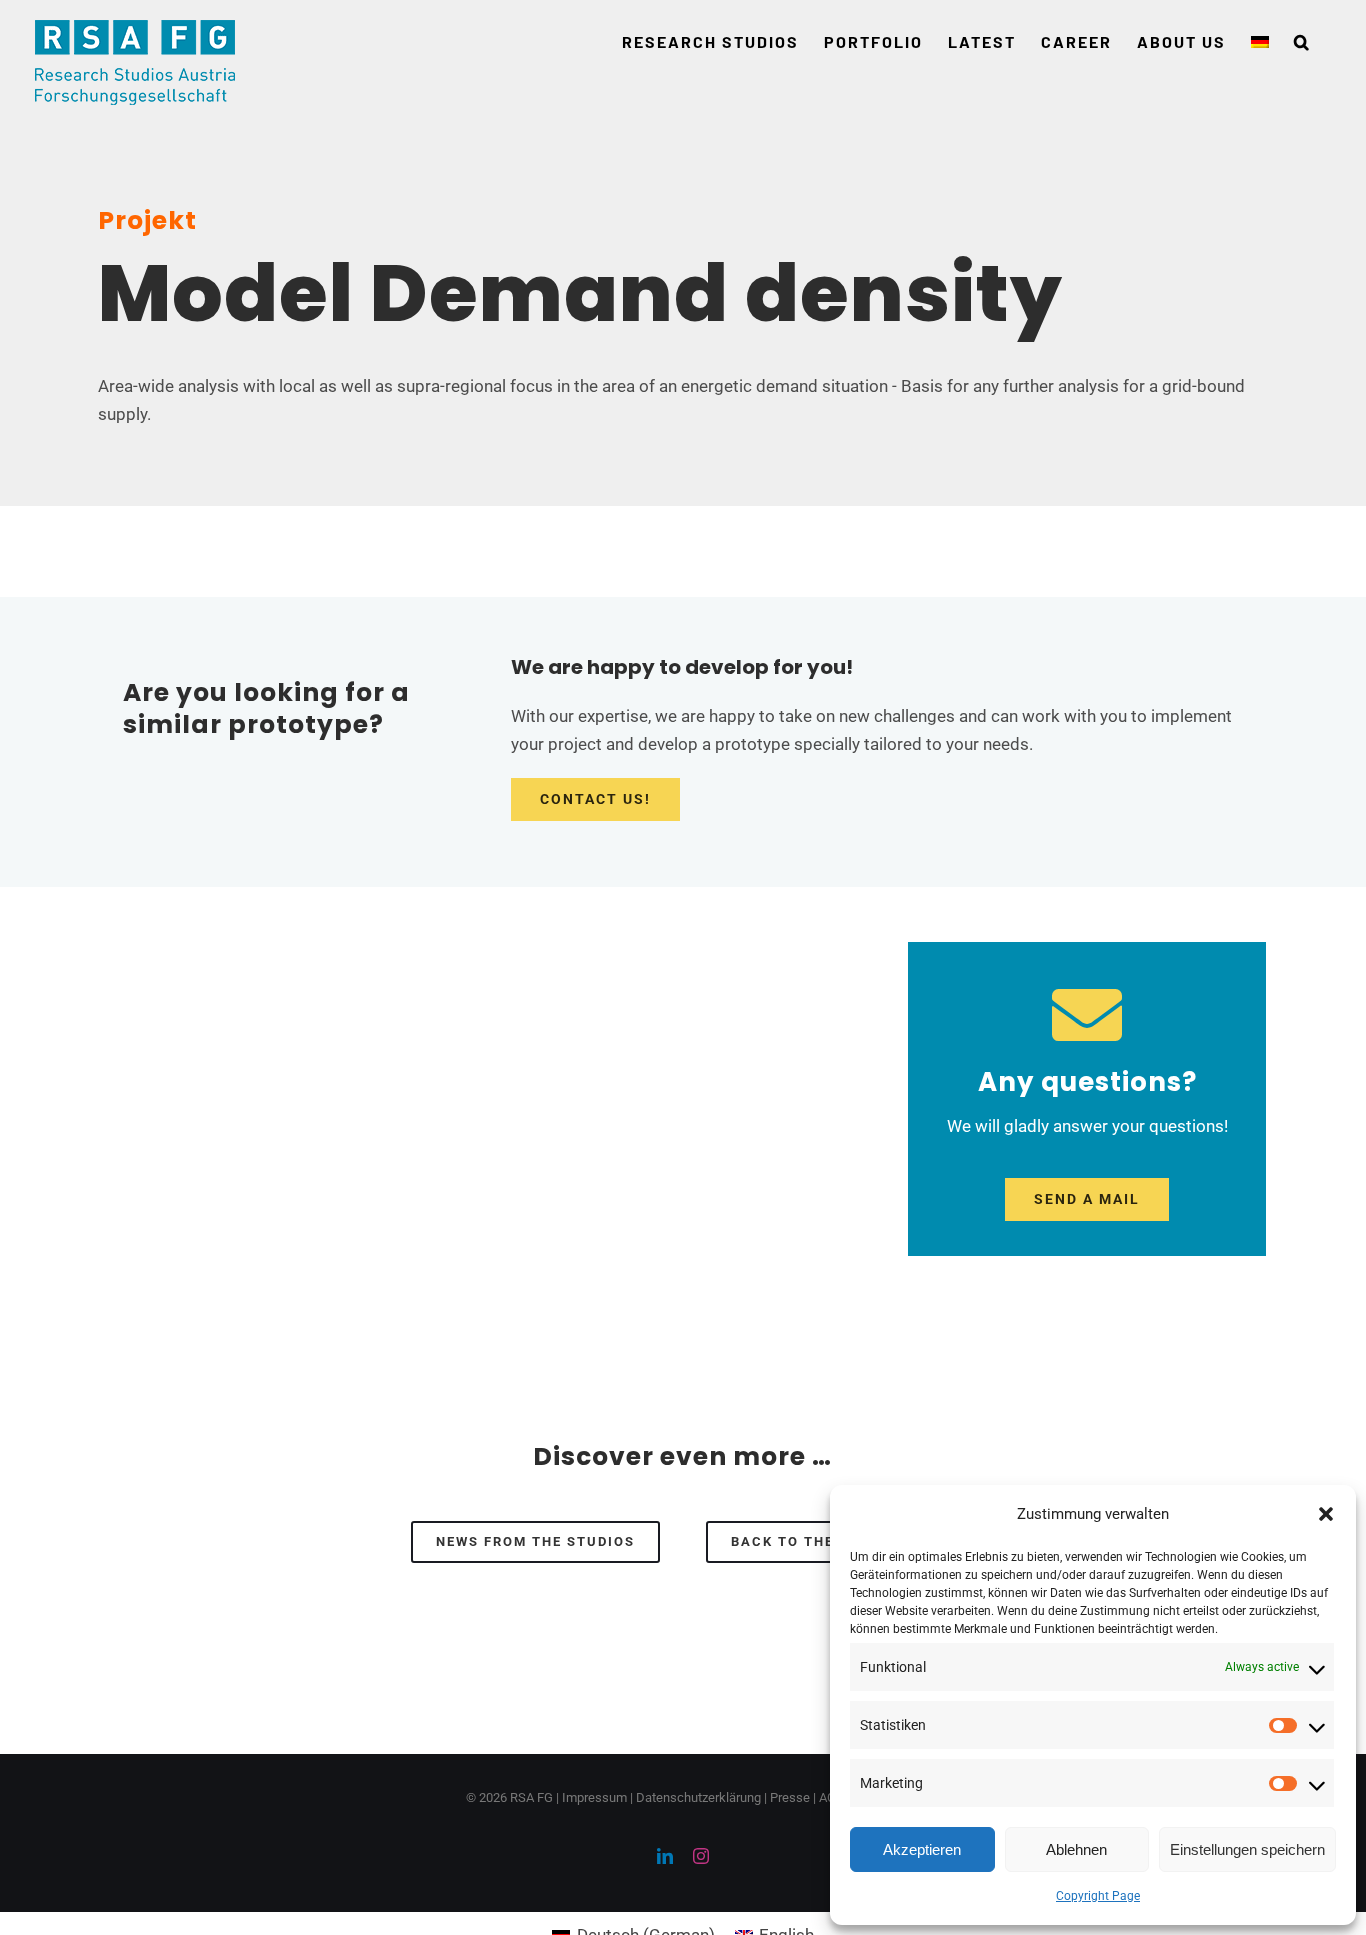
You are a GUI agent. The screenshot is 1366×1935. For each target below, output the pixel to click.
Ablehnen (1076, 1849)
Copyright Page (1098, 1896)
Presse (790, 1797)
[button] (1326, 1514)
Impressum (594, 1797)
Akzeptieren (922, 1849)
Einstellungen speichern (1247, 1849)
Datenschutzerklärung (698, 1797)
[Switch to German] (1260, 42)
